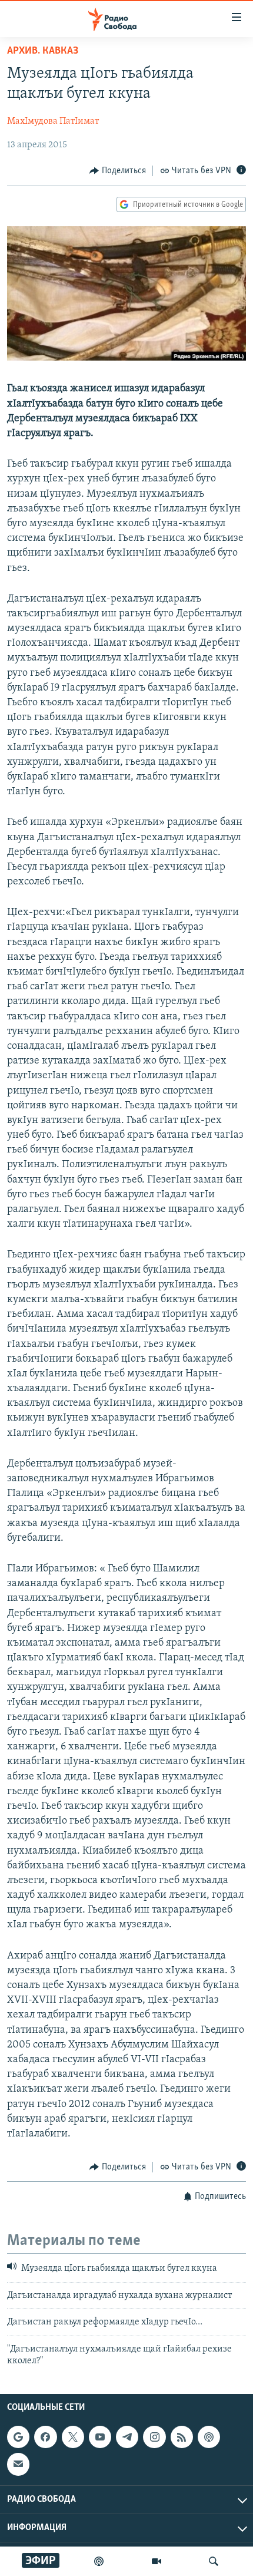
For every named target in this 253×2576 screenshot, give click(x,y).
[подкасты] (99, 2561)
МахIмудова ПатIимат (53, 121)
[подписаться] (18, 2465)
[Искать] (214, 2561)
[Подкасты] (209, 2437)
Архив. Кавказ (43, 51)
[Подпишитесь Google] (18, 2437)
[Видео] (157, 2561)
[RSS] (182, 2437)
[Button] (118, 171)
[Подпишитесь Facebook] (45, 2437)
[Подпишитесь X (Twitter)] (73, 2437)
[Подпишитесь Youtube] (100, 2437)
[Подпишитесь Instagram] (154, 2437)
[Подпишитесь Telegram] (127, 2437)
